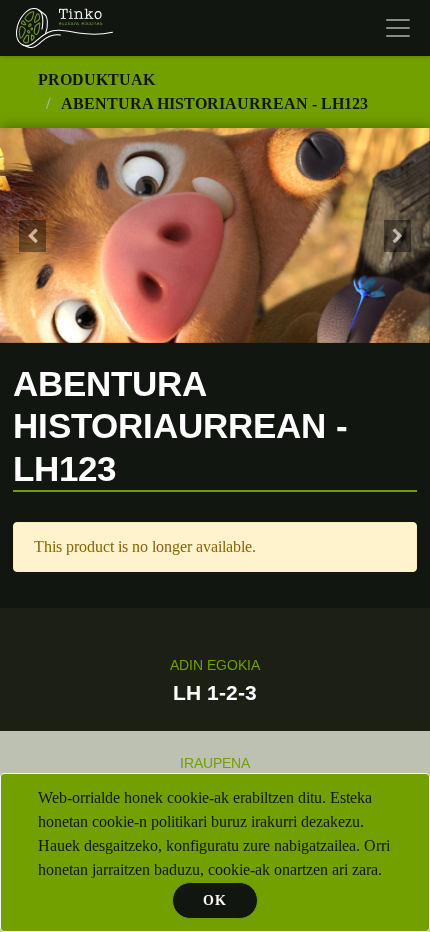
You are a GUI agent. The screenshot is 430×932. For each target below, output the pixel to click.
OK (215, 900)
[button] (32, 235)
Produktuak (96, 79)
